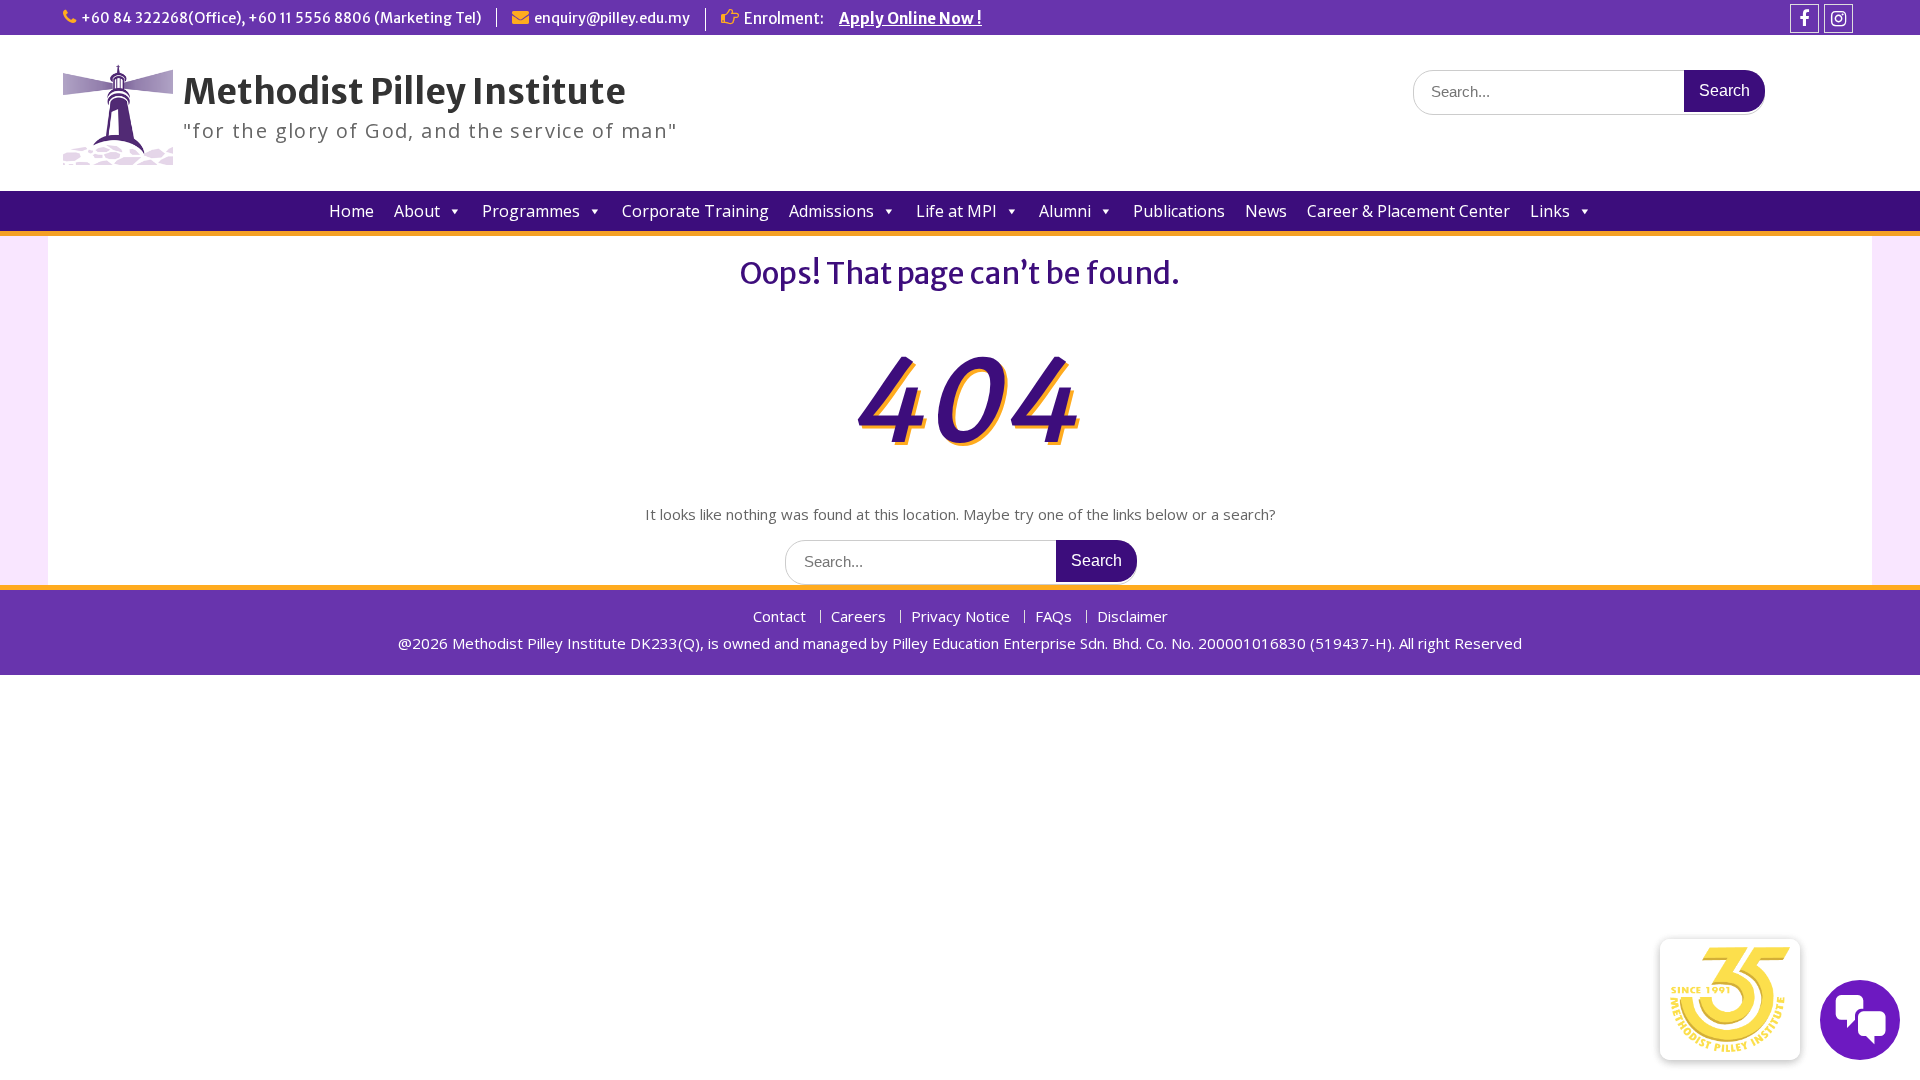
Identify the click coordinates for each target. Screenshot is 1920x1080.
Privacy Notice (960, 616)
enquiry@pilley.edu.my (612, 18)
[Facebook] (1804, 18)
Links (1550, 211)
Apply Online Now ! (910, 18)
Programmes (531, 211)
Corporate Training (695, 211)
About (417, 211)
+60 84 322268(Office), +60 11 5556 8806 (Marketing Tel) (281, 18)
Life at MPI (956, 211)
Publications (1179, 211)
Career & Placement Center (1408, 211)
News (1266, 211)
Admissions (831, 211)
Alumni (1065, 211)
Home (351, 211)
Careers (858, 616)
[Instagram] (1838, 18)
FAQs (1053, 616)
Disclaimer (1132, 616)
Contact (779, 616)
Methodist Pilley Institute (404, 92)
